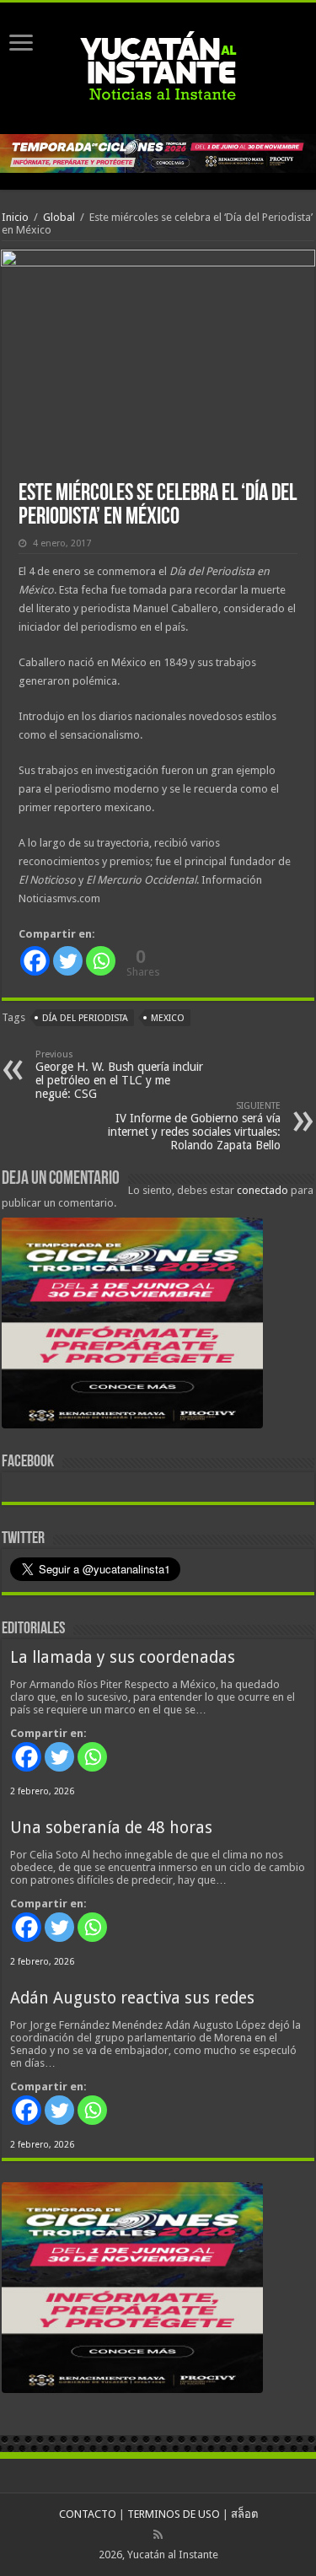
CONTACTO (88, 2514)
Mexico (168, 1018)
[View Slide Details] (132, 1326)
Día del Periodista (85, 1018)
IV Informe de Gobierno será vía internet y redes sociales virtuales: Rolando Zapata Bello (194, 1126)
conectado (262, 1190)
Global (59, 217)
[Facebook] (35, 961)
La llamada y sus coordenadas (123, 1657)
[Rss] (158, 2535)
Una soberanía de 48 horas (111, 1828)
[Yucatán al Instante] (158, 65)
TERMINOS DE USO (174, 2514)
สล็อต (244, 2514)
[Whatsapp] (101, 961)
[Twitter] (68, 961)
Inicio (15, 217)
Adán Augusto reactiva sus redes (132, 1998)
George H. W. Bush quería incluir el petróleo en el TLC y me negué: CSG (119, 1075)
